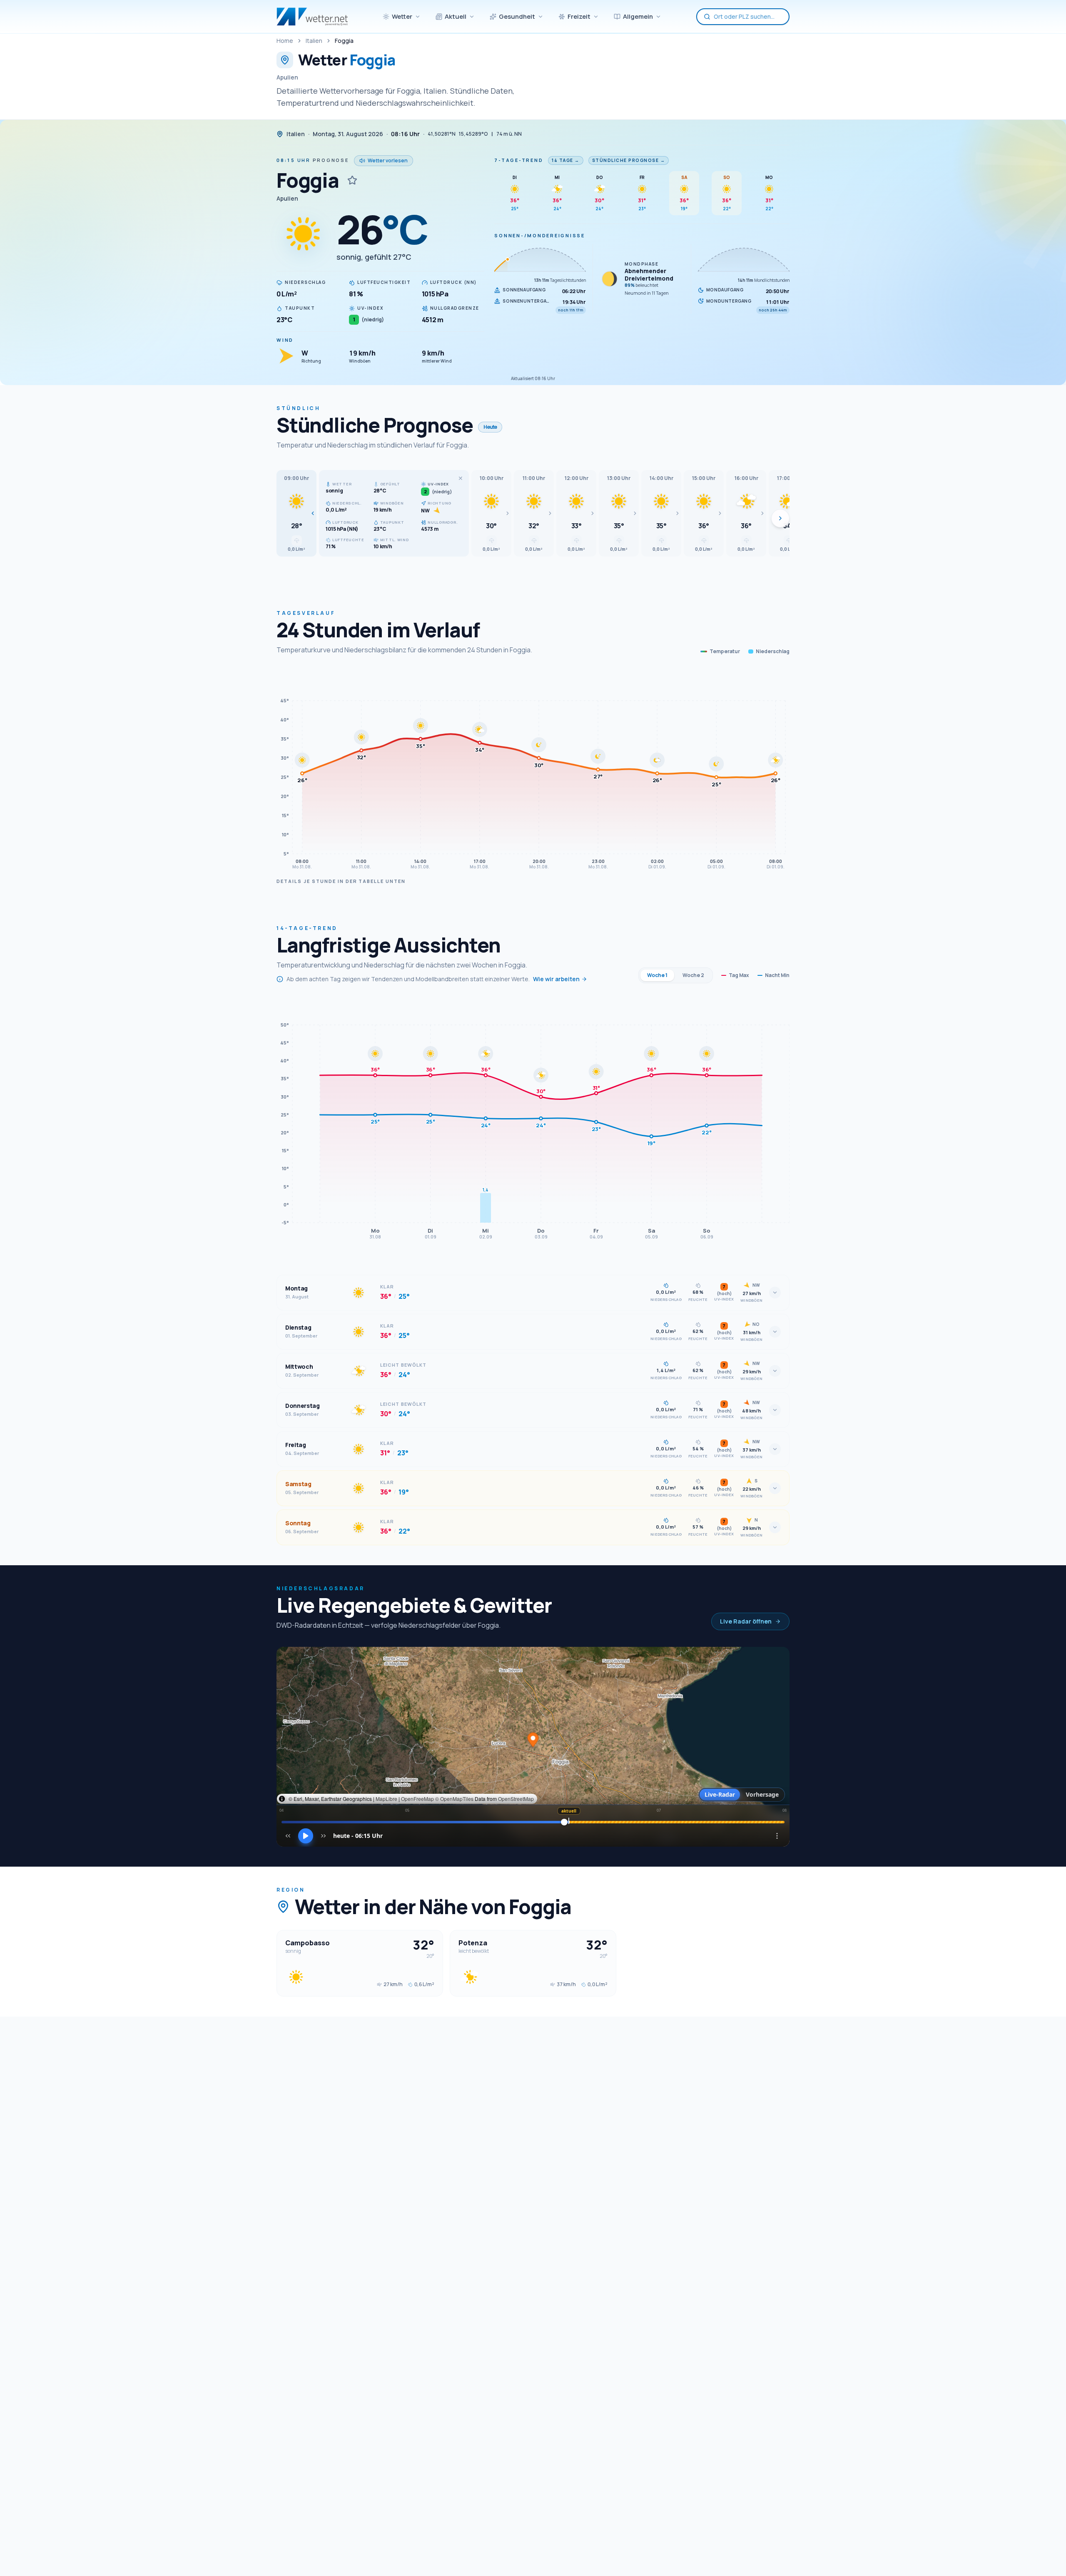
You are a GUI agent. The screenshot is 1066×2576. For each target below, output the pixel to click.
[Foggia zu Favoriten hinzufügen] (352, 180)
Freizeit (579, 16)
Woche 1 (657, 975)
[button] (296, 513)
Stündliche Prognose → (629, 160)
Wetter (402, 16)
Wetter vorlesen (388, 160)
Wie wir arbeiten (556, 979)
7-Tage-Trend (519, 160)
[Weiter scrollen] (780, 518)
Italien (314, 41)
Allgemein (638, 16)
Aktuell (456, 16)
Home (285, 41)
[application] (533, 771)
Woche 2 (693, 975)
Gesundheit (517, 16)
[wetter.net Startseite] (312, 17)
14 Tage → (566, 160)
